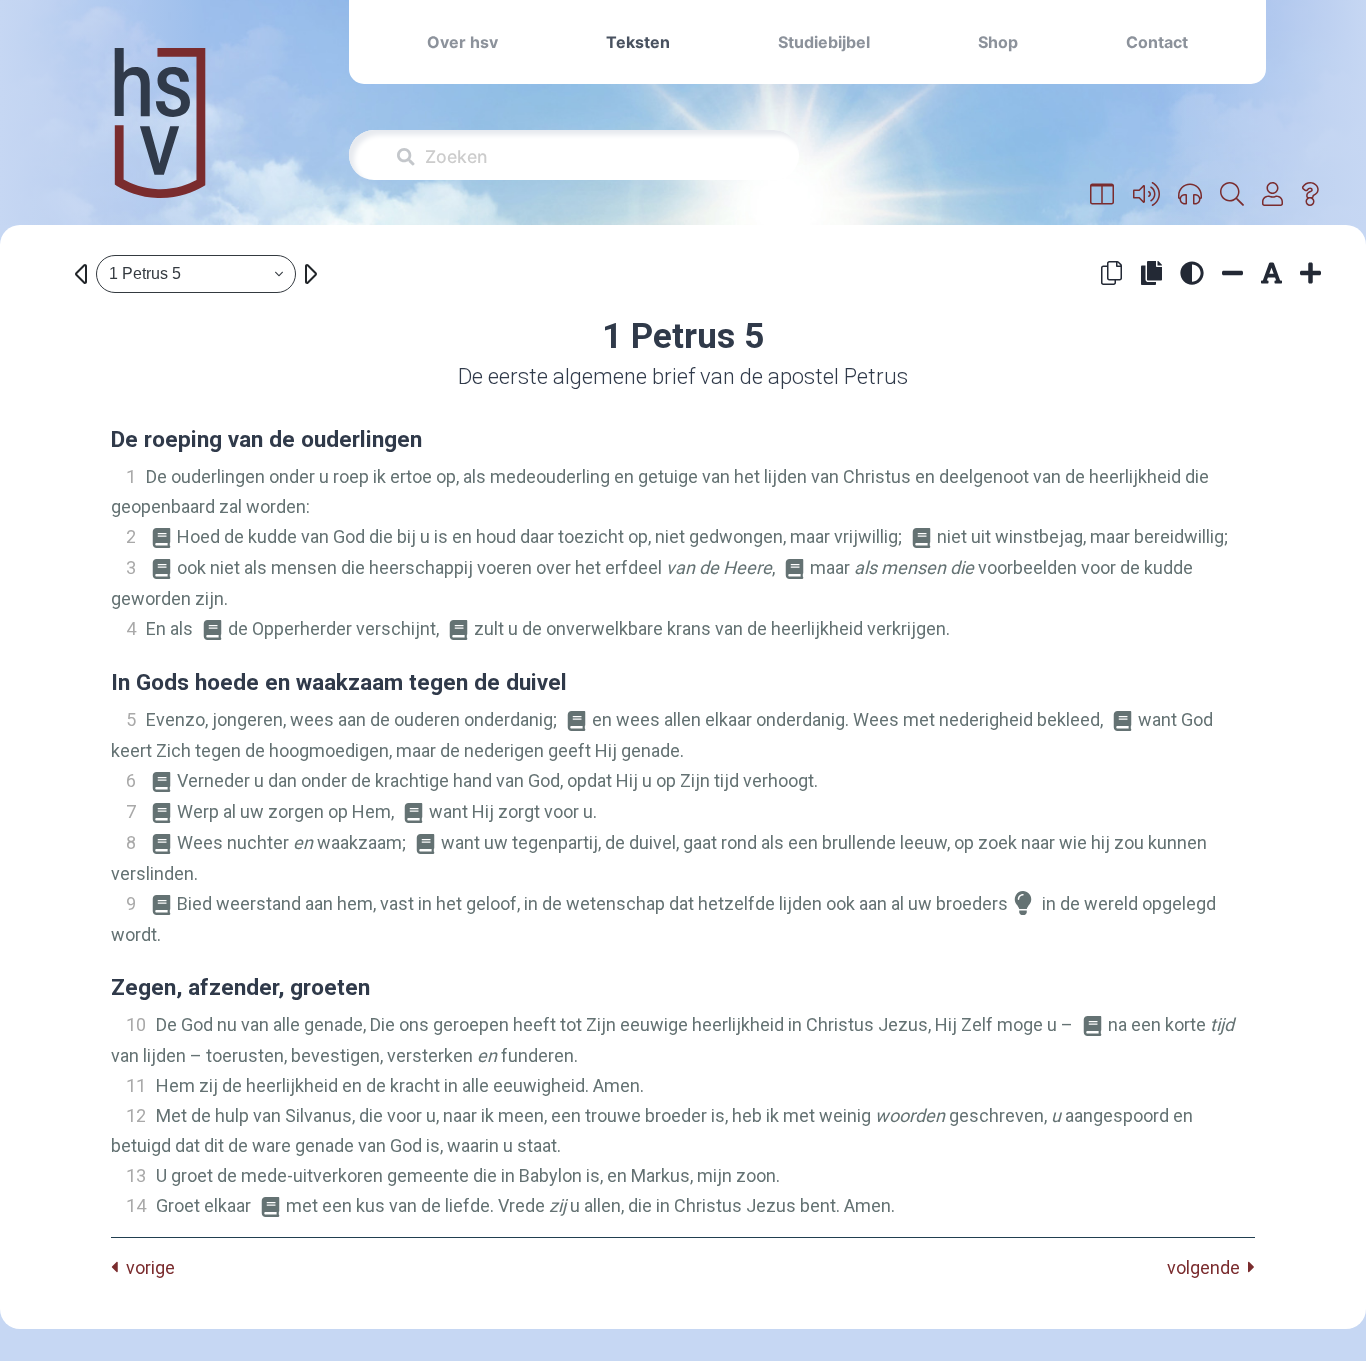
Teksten (638, 42)
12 (136, 1115)
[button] (1102, 195)
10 (136, 1024)
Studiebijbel (824, 42)
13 (136, 1175)
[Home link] (160, 136)
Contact (1157, 42)
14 (136, 1205)
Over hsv (462, 42)
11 (136, 1085)
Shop (998, 42)
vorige (146, 1267)
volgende (1207, 1267)
